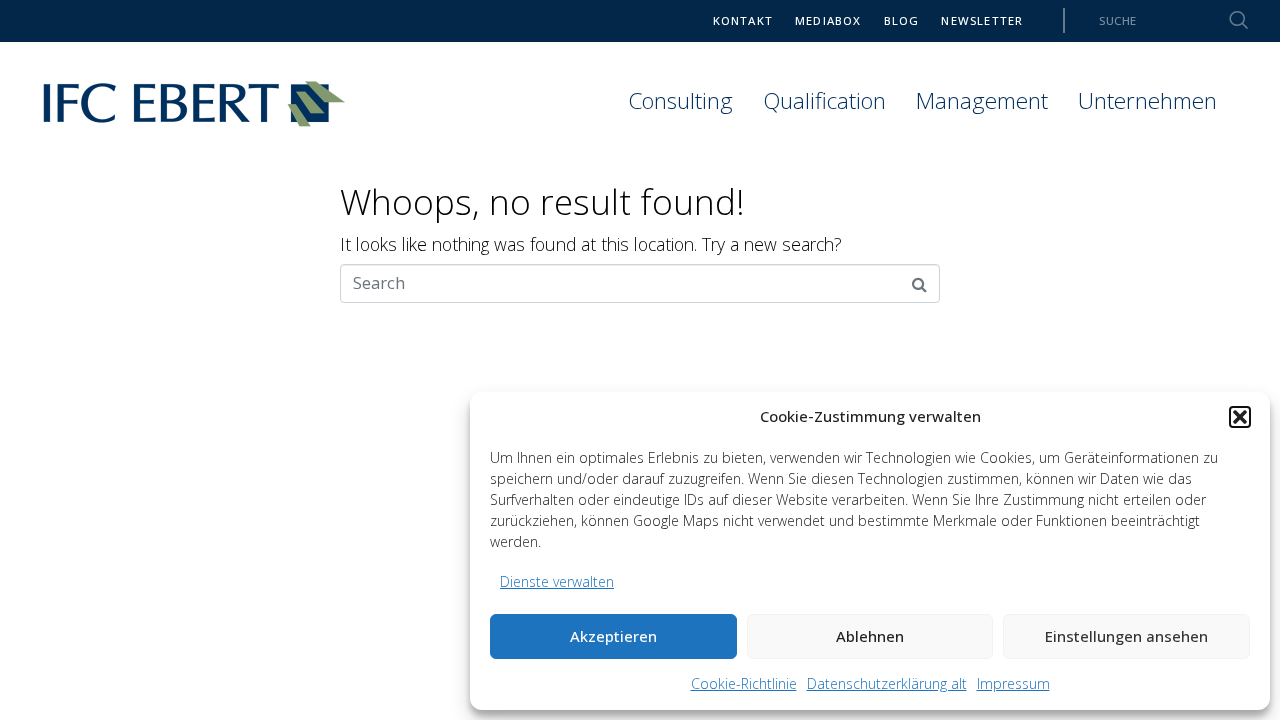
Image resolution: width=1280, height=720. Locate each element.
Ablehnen (870, 636)
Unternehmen (1147, 100)
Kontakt (743, 20)
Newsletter (982, 20)
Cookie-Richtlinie (744, 683)
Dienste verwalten (557, 581)
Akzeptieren (613, 636)
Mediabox (828, 20)
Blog (902, 20)
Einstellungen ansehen (1126, 636)
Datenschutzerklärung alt (887, 683)
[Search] (1227, 20)
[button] (1240, 417)
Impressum (1013, 683)
